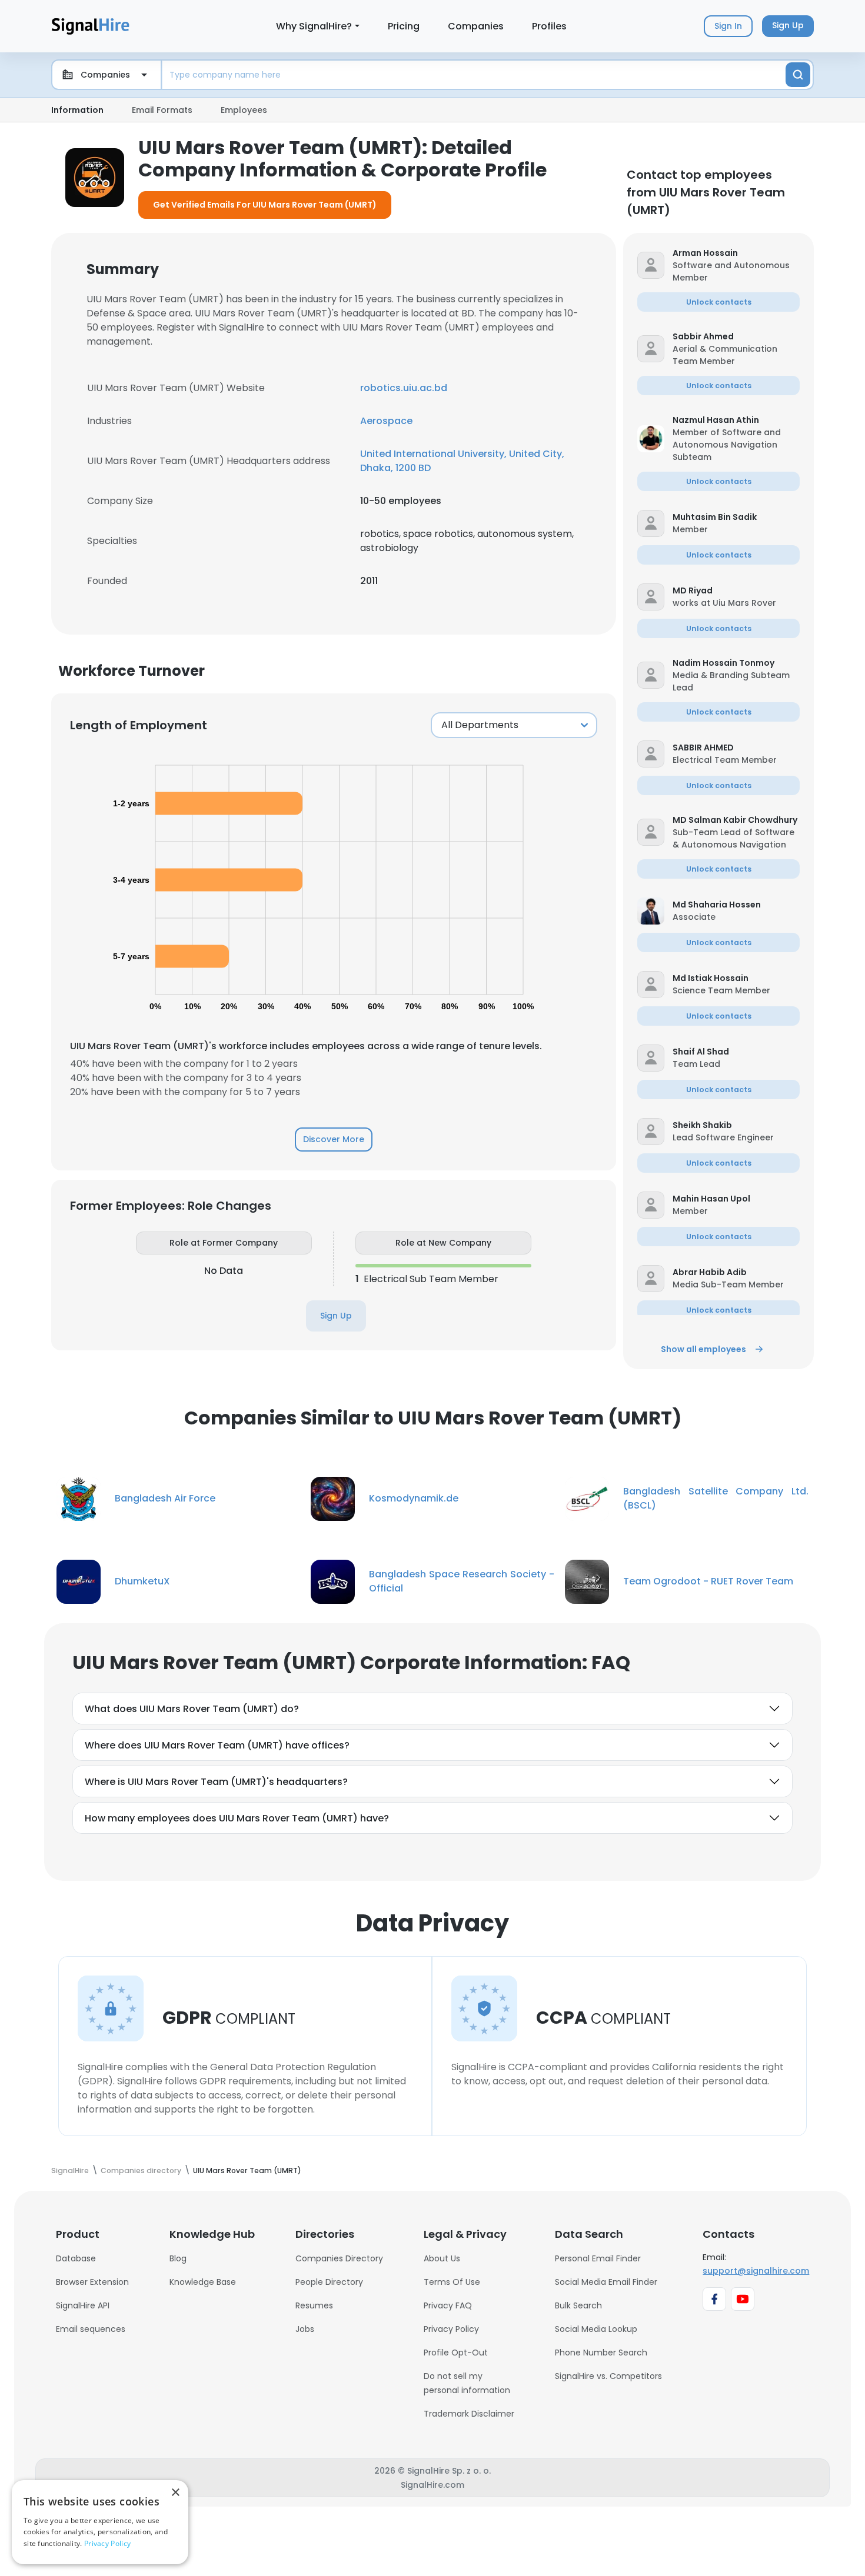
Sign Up (336, 1316)
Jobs (305, 2329)
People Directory (329, 2282)
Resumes (314, 2305)
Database (76, 2258)
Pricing (404, 26)
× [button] (175, 2493)
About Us (442, 2258)
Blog (178, 2258)
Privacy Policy (451, 2329)
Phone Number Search (601, 2353)
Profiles (549, 26)
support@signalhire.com (756, 2271)
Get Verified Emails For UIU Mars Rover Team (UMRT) (265, 205)
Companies (476, 26)
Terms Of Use (452, 2282)
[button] (736, 253)
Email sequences (91, 2329)
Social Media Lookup (596, 2329)
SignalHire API (83, 2305)
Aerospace (386, 421)
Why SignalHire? (314, 26)
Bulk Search (578, 2305)
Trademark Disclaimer (469, 2414)
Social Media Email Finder (606, 2282)
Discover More (334, 1139)
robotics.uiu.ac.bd (404, 388)
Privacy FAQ (448, 2305)
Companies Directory (339, 2258)
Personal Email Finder (598, 2258)
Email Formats (162, 110)
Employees (244, 110)
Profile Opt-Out (456, 2353)
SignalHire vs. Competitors (608, 2376)
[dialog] (100, 2522)
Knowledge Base (203, 2282)
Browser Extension (92, 2282)
